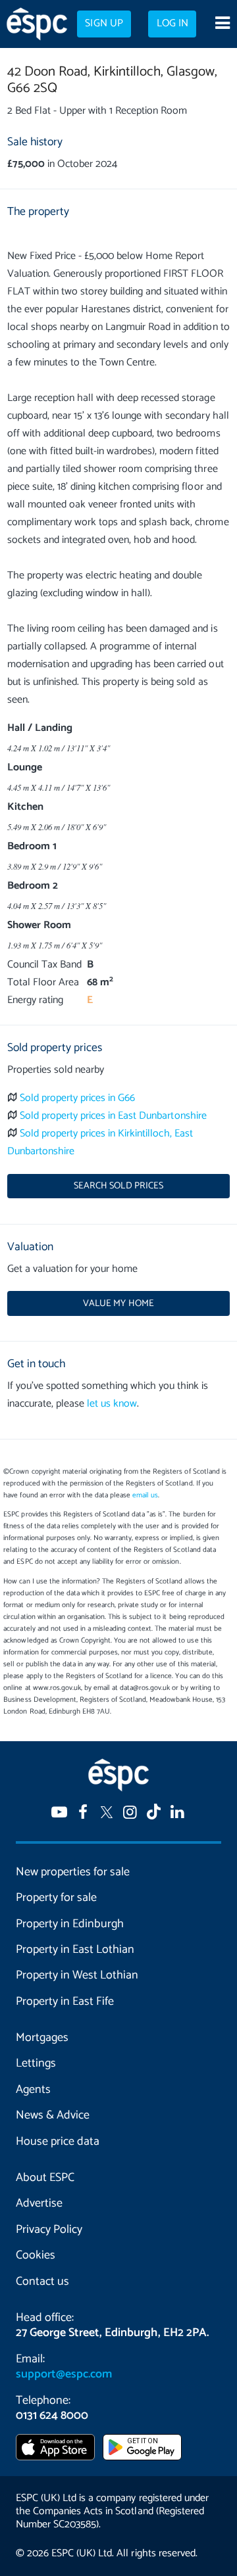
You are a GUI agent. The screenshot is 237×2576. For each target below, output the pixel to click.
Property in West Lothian (77, 1975)
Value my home (118, 1303)
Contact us (42, 2282)
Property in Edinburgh (70, 1924)
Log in (172, 24)
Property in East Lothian (75, 1950)
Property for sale (56, 1898)
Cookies (36, 2255)
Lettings (36, 2063)
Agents (33, 2090)
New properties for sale (73, 1872)
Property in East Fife (65, 2002)
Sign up (104, 24)
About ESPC (45, 2178)
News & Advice (53, 2115)
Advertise (39, 2203)
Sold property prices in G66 (78, 1098)
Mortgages (42, 2038)
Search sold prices (118, 1186)
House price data (58, 2142)
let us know (112, 1404)
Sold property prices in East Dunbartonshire (113, 1116)
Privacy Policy (49, 2230)
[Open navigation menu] (222, 24)
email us (145, 1495)
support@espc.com (64, 2374)
